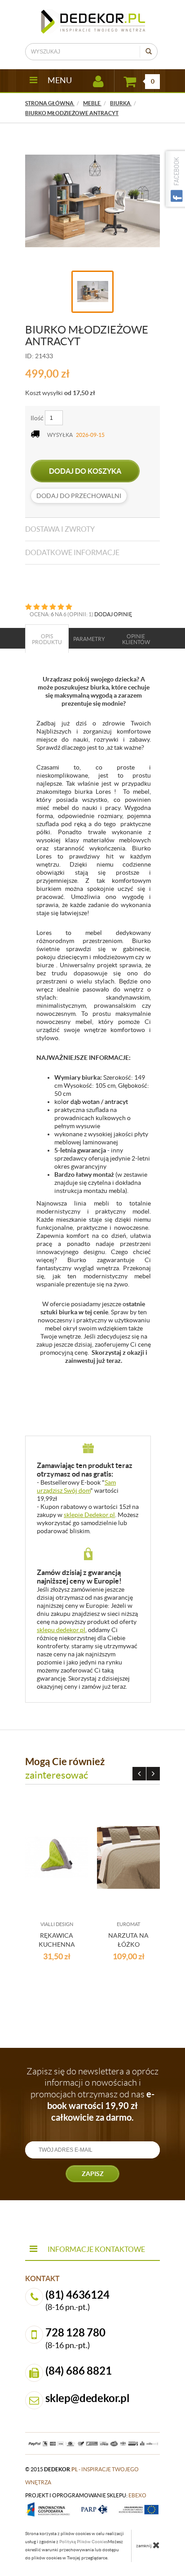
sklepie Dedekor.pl (89, 1515)
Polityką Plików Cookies (84, 2542)
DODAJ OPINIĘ (113, 614)
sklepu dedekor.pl (61, 1630)
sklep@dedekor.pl (88, 2398)
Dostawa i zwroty (60, 529)
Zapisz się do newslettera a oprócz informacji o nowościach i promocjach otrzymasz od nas (92, 2094)
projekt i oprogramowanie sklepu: (86, 2495)
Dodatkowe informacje (72, 552)
